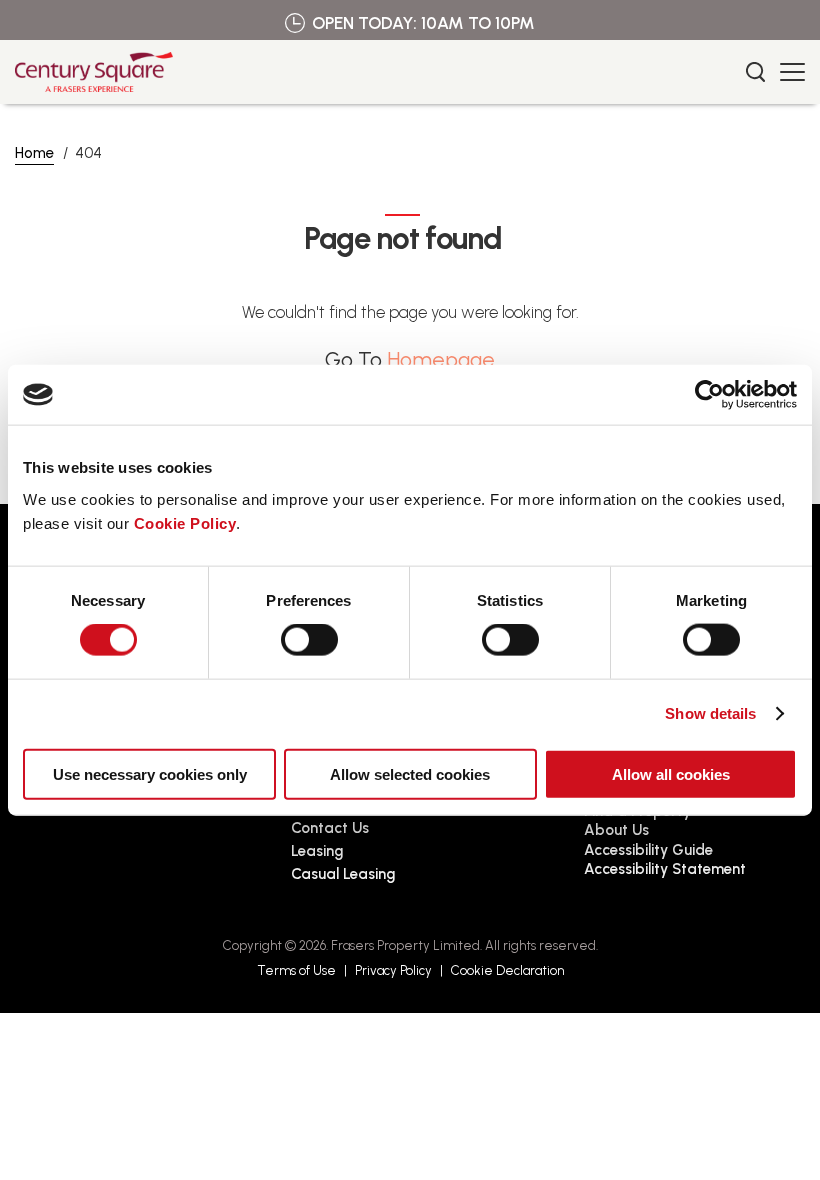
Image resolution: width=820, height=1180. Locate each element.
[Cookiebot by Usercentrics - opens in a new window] (709, 395)
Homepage (441, 359)
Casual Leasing (343, 874)
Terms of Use (296, 970)
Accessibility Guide (648, 850)
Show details (710, 713)
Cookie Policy (185, 522)
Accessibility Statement (665, 869)
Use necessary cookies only (150, 773)
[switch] (309, 640)
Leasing (317, 851)
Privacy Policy (393, 970)
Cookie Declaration (507, 970)
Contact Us (330, 828)
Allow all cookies (671, 773)
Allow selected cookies (410, 773)
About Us (616, 830)
